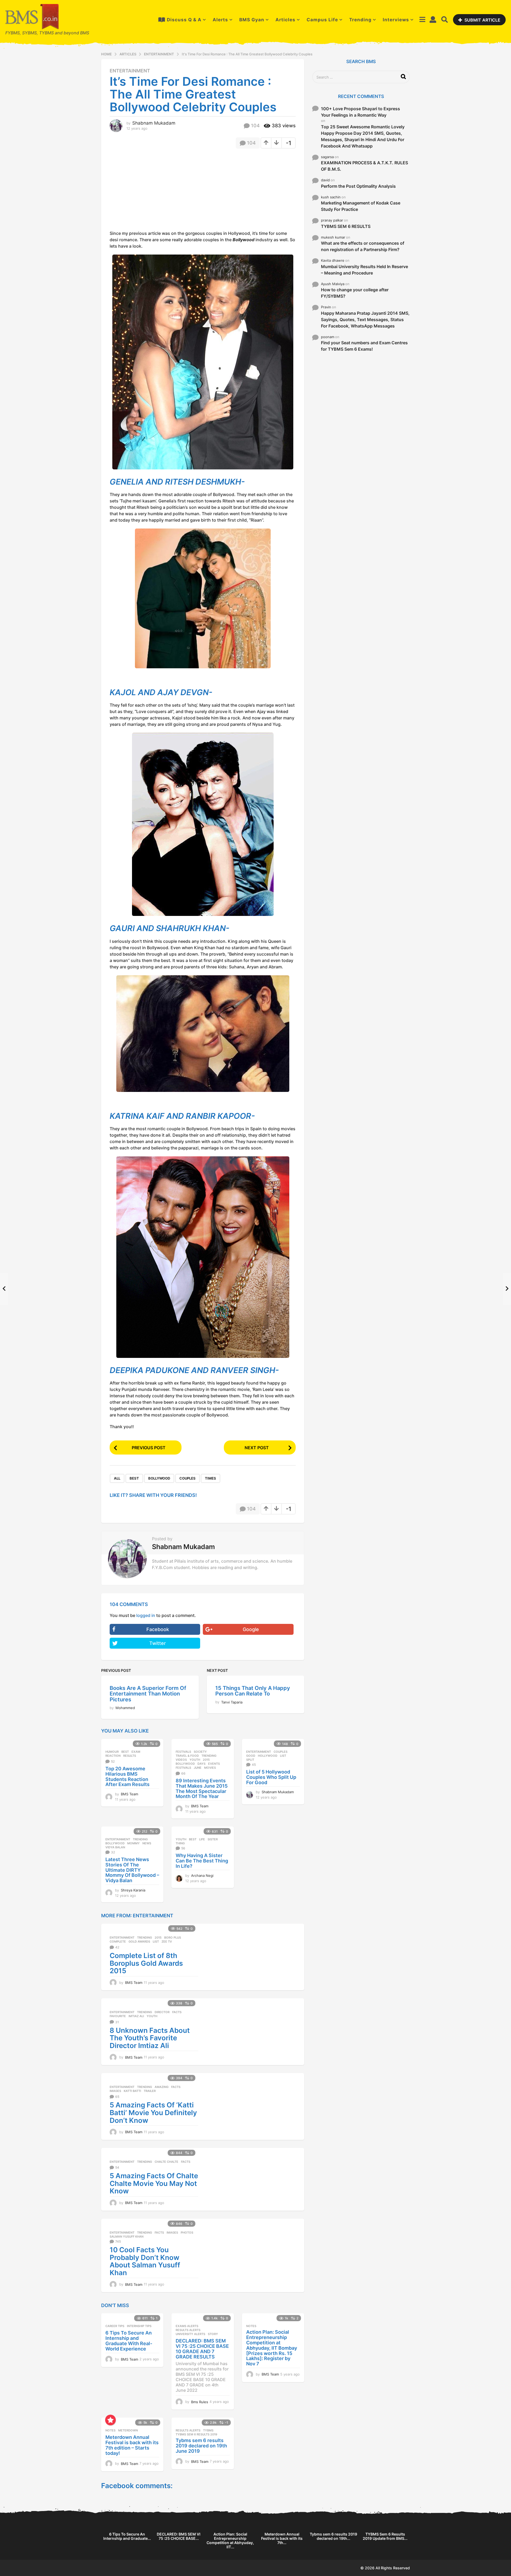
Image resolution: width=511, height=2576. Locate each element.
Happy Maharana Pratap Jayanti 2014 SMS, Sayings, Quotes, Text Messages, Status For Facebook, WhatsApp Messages (365, 320)
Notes (251, 2326)
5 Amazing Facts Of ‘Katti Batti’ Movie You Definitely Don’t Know (153, 2112)
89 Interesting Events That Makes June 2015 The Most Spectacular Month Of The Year (202, 1788)
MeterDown (128, 2430)
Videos (181, 1760)
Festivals (183, 1752)
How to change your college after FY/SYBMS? (355, 293)
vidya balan (115, 1847)
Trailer (150, 2091)
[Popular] (110, 2420)
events (214, 1764)
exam (136, 1752)
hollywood (268, 1756)
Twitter (158, 1643)
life (202, 1839)
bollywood (159, 1478)
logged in (146, 1615)
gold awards (139, 1942)
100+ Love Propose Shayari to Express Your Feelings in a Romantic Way (360, 112)
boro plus (173, 1938)
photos (187, 2233)
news (147, 1843)
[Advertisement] (154, 191)
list (283, 1756)
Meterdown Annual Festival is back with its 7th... (282, 2538)
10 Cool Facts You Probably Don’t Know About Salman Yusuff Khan (145, 2261)
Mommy (133, 1843)
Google (251, 1629)
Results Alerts (188, 2330)
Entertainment (130, 71)
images (115, 2091)
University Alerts (190, 2334)
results (130, 1756)
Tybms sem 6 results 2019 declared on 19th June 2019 (201, 2446)
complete (118, 1942)
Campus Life (322, 20)
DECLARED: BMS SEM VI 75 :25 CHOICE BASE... (179, 2536)
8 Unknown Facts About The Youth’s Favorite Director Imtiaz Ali (150, 2038)
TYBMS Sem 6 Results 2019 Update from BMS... (385, 2536)
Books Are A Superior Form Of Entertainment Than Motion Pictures (148, 1694)
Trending (360, 20)
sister (213, 1839)
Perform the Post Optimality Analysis (358, 186)
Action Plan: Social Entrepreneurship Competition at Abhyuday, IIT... (230, 2540)
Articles (285, 20)
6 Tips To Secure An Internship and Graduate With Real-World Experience (129, 2341)
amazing (162, 2087)
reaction (113, 1756)
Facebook (158, 1629)
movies (210, 1768)
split (250, 1760)
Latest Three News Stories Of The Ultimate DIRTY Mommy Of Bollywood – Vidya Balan (132, 1870)
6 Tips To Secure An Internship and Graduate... (127, 2536)
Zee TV (167, 1942)
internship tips (139, 2326)
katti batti (132, 2091)
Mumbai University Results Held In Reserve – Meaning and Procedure (364, 270)
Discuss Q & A (184, 20)
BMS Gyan (252, 20)
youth (152, 2016)
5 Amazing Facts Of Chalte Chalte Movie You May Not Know (154, 2183)
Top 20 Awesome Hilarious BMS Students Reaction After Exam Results (127, 1776)
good (251, 1756)
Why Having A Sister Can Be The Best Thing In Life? (202, 1861)
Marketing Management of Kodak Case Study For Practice (361, 206)
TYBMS (208, 2430)
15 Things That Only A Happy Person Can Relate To (253, 1691)
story (213, 2334)
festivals (183, 1768)
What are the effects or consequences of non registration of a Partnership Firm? (363, 246)
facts (177, 2012)
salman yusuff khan (127, 2237)
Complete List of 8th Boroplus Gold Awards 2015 (146, 1963)
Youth (195, 1760)
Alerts (220, 20)
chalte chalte (166, 2162)
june (198, 1768)
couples (187, 1478)
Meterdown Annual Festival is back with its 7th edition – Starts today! (132, 2445)
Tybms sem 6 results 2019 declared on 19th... (333, 2536)
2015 (206, 1760)
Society (200, 1752)
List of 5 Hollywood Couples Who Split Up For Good (271, 1777)
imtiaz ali (136, 2016)
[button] (422, 20)
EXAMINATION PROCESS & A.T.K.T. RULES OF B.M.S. (364, 166)
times (211, 1478)
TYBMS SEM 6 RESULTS (346, 226)
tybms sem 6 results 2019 (196, 2434)
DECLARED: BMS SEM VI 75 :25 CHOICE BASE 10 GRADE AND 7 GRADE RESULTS (202, 2349)
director (162, 2012)
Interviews (396, 20)
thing (180, 1843)
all (117, 1478)
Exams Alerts (187, 2326)
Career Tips (115, 2326)
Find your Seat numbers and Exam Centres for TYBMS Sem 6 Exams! (364, 346)
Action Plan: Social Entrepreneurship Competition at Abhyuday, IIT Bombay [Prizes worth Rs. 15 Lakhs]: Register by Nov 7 (272, 2348)
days (201, 1764)
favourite (118, 2016)
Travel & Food (187, 1756)
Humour (112, 1752)
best (134, 1478)
